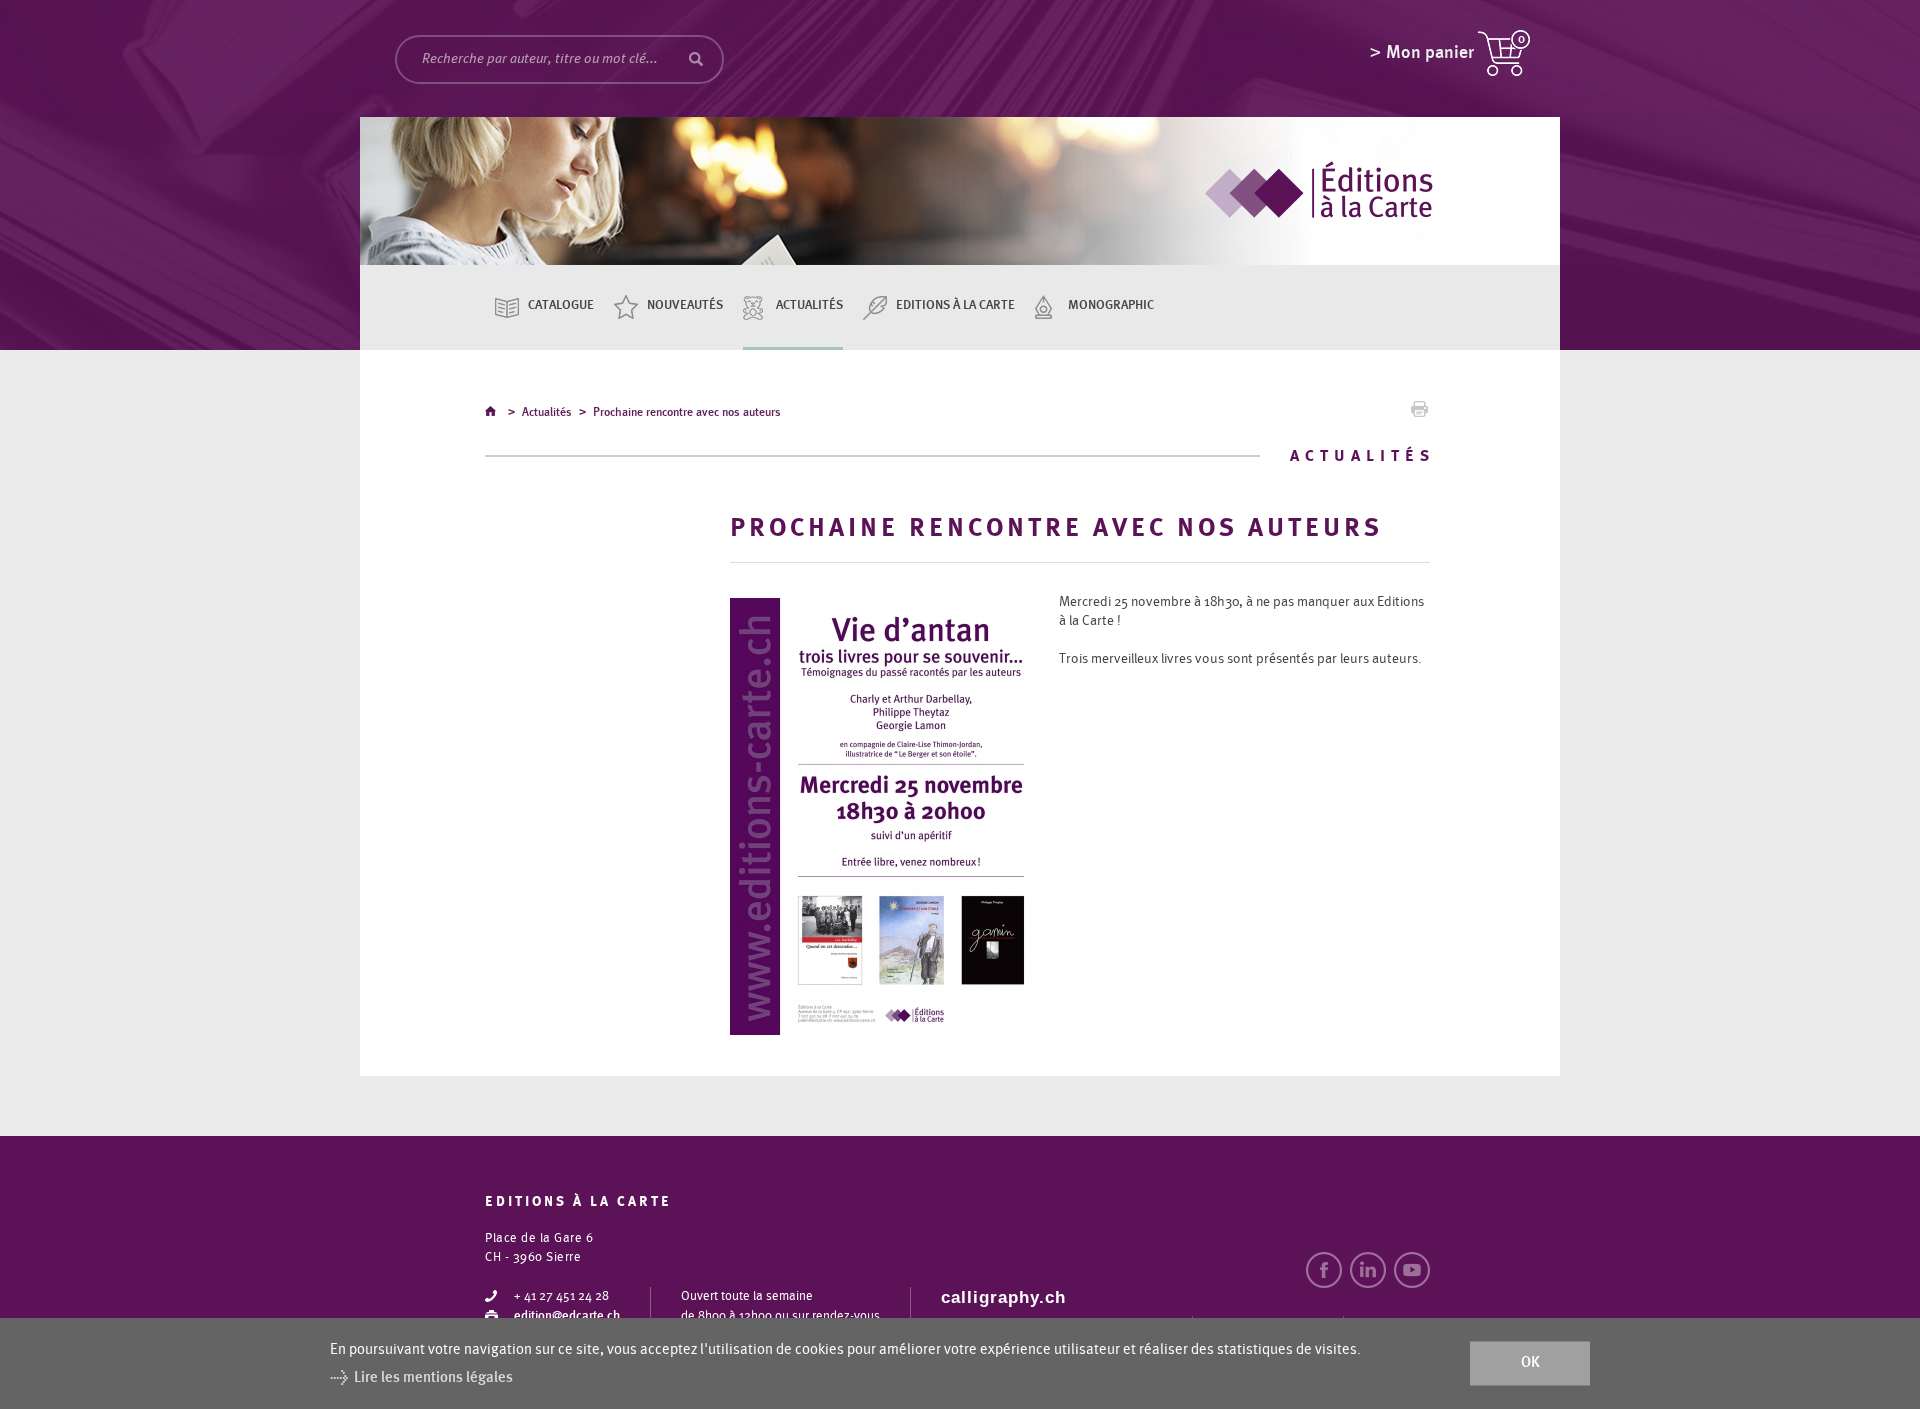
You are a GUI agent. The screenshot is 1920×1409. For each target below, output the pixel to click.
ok (1530, 1363)
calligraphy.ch (1003, 1297)
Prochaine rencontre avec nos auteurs (687, 412)
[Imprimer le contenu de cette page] (1419, 414)
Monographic (1111, 305)
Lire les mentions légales (433, 1377)
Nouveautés (685, 305)
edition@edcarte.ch (567, 1316)
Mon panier (1430, 53)
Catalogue (561, 305)
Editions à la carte (955, 305)
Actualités (809, 305)
